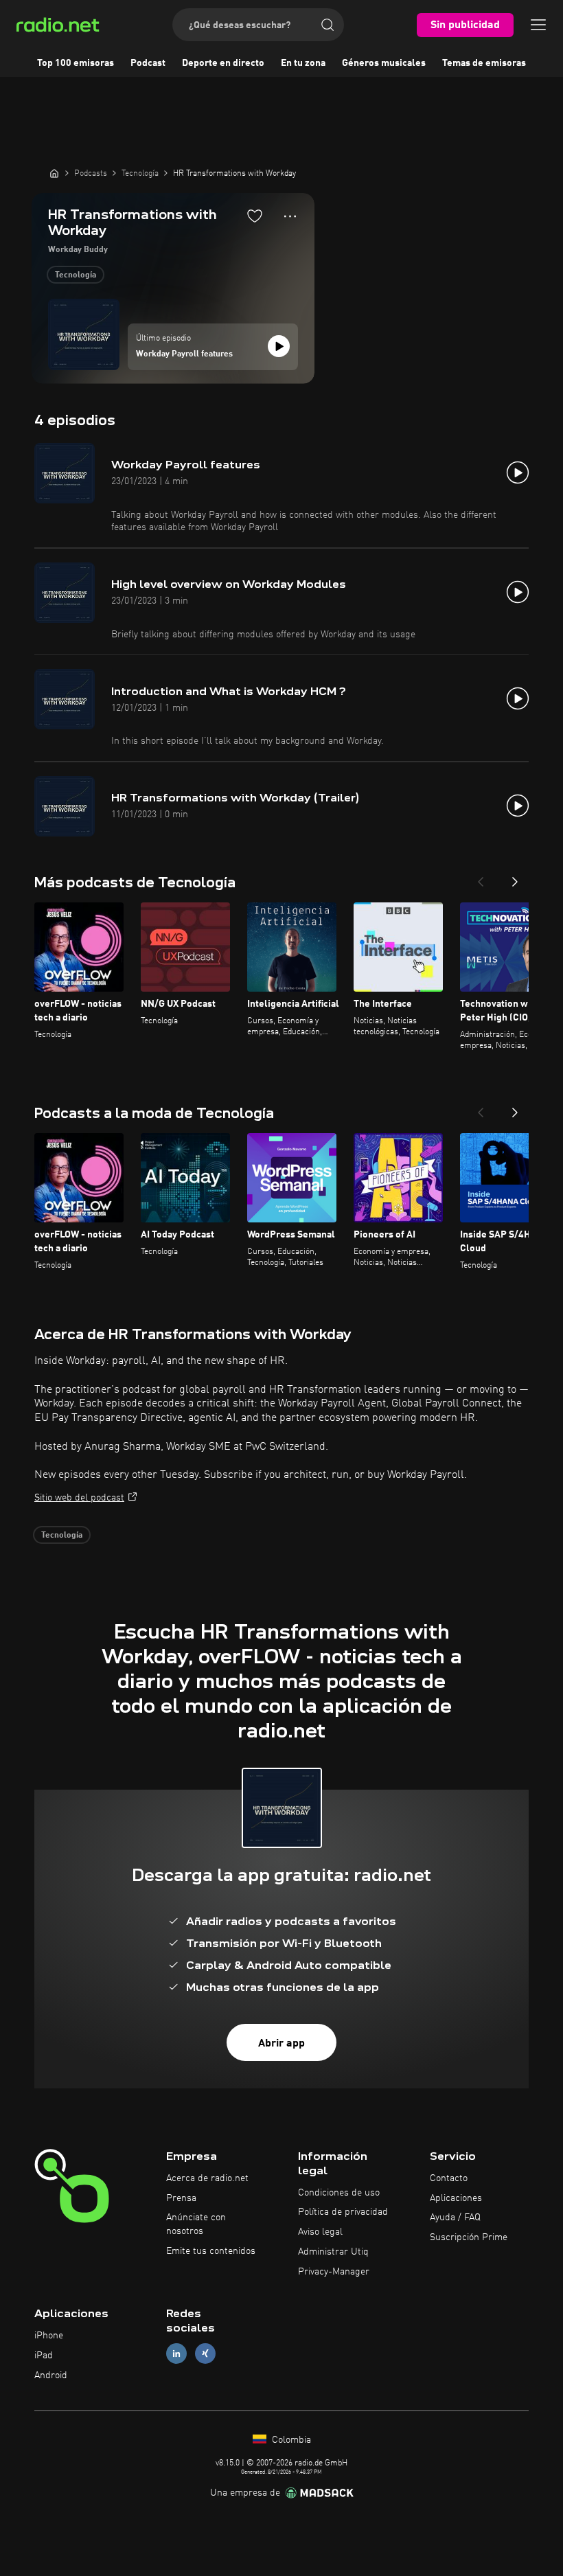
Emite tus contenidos (211, 2251)
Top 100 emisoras (76, 63)
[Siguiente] (515, 878)
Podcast (148, 63)
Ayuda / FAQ (455, 2218)
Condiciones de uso (339, 2193)
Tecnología (76, 275)
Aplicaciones (456, 2198)
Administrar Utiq (333, 2252)
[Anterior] (481, 878)
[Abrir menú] (538, 25)
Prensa (181, 2198)
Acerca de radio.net (207, 2178)
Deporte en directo (223, 63)
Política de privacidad (343, 2212)
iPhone (49, 2336)
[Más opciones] (290, 216)
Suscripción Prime (469, 2237)
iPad (44, 2356)
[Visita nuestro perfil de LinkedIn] (176, 2354)
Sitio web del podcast (79, 1498)
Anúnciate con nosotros (196, 2224)
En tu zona (303, 63)
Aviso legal (320, 2232)
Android (51, 2375)
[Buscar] (328, 25)
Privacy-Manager (334, 2272)
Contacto (449, 2178)
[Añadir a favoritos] (255, 216)
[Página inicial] (54, 173)
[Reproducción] (279, 346)
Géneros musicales (384, 63)
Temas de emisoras (484, 63)
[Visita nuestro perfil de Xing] (205, 2354)
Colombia (290, 2440)
